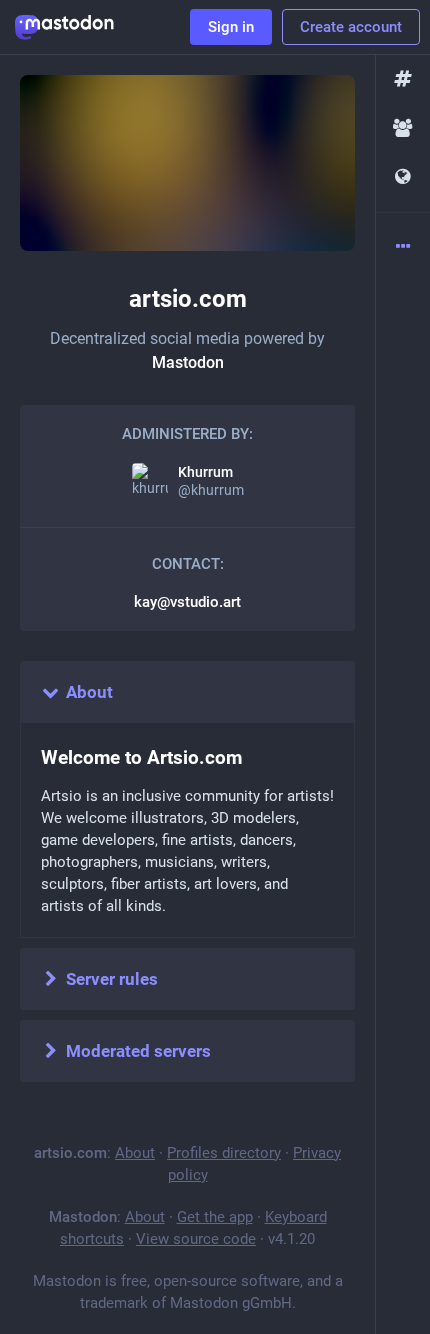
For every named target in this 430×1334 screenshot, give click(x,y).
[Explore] (403, 79)
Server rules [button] (112, 979)
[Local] (403, 128)
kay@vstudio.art (187, 602)
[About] (403, 247)
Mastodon (188, 362)
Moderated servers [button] (138, 1051)
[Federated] (403, 177)
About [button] (89, 692)
